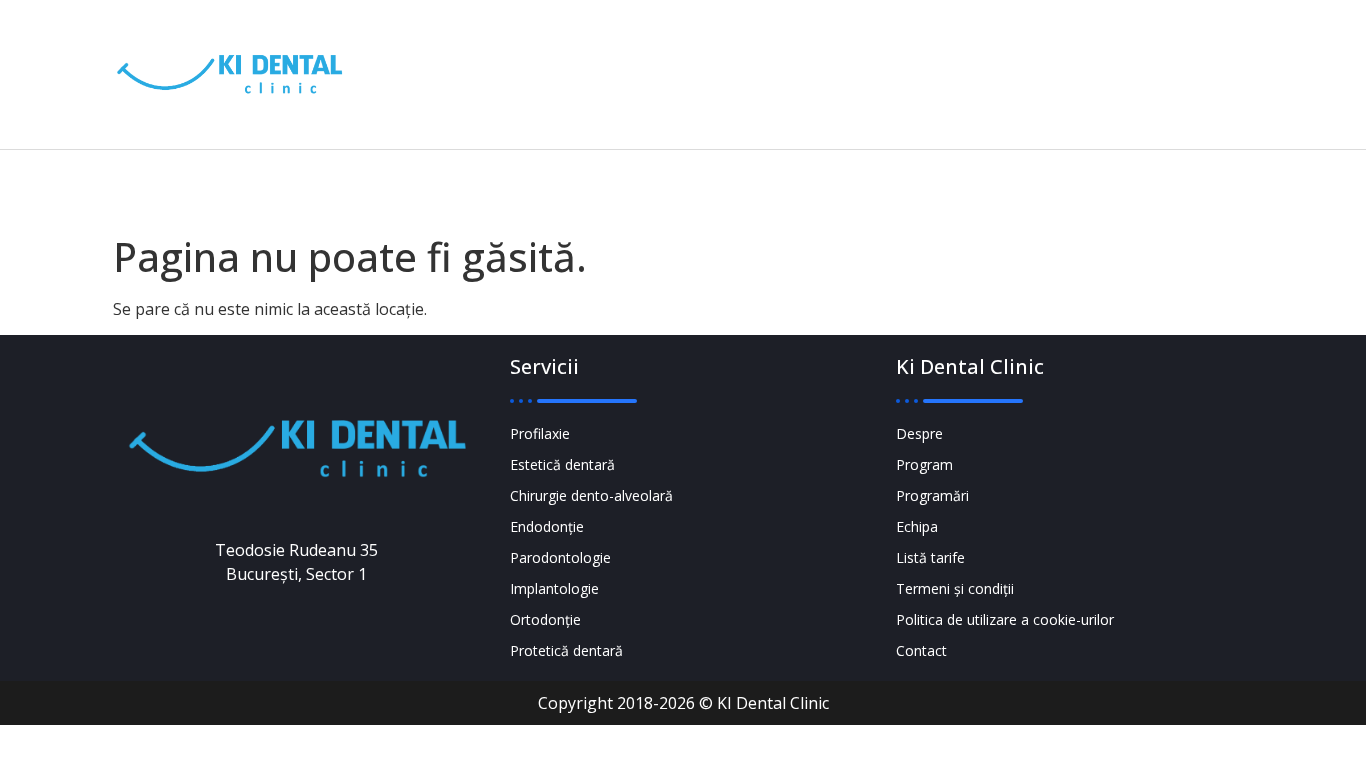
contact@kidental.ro (873, 88)
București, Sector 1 (1109, 89)
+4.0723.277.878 (876, 60)
